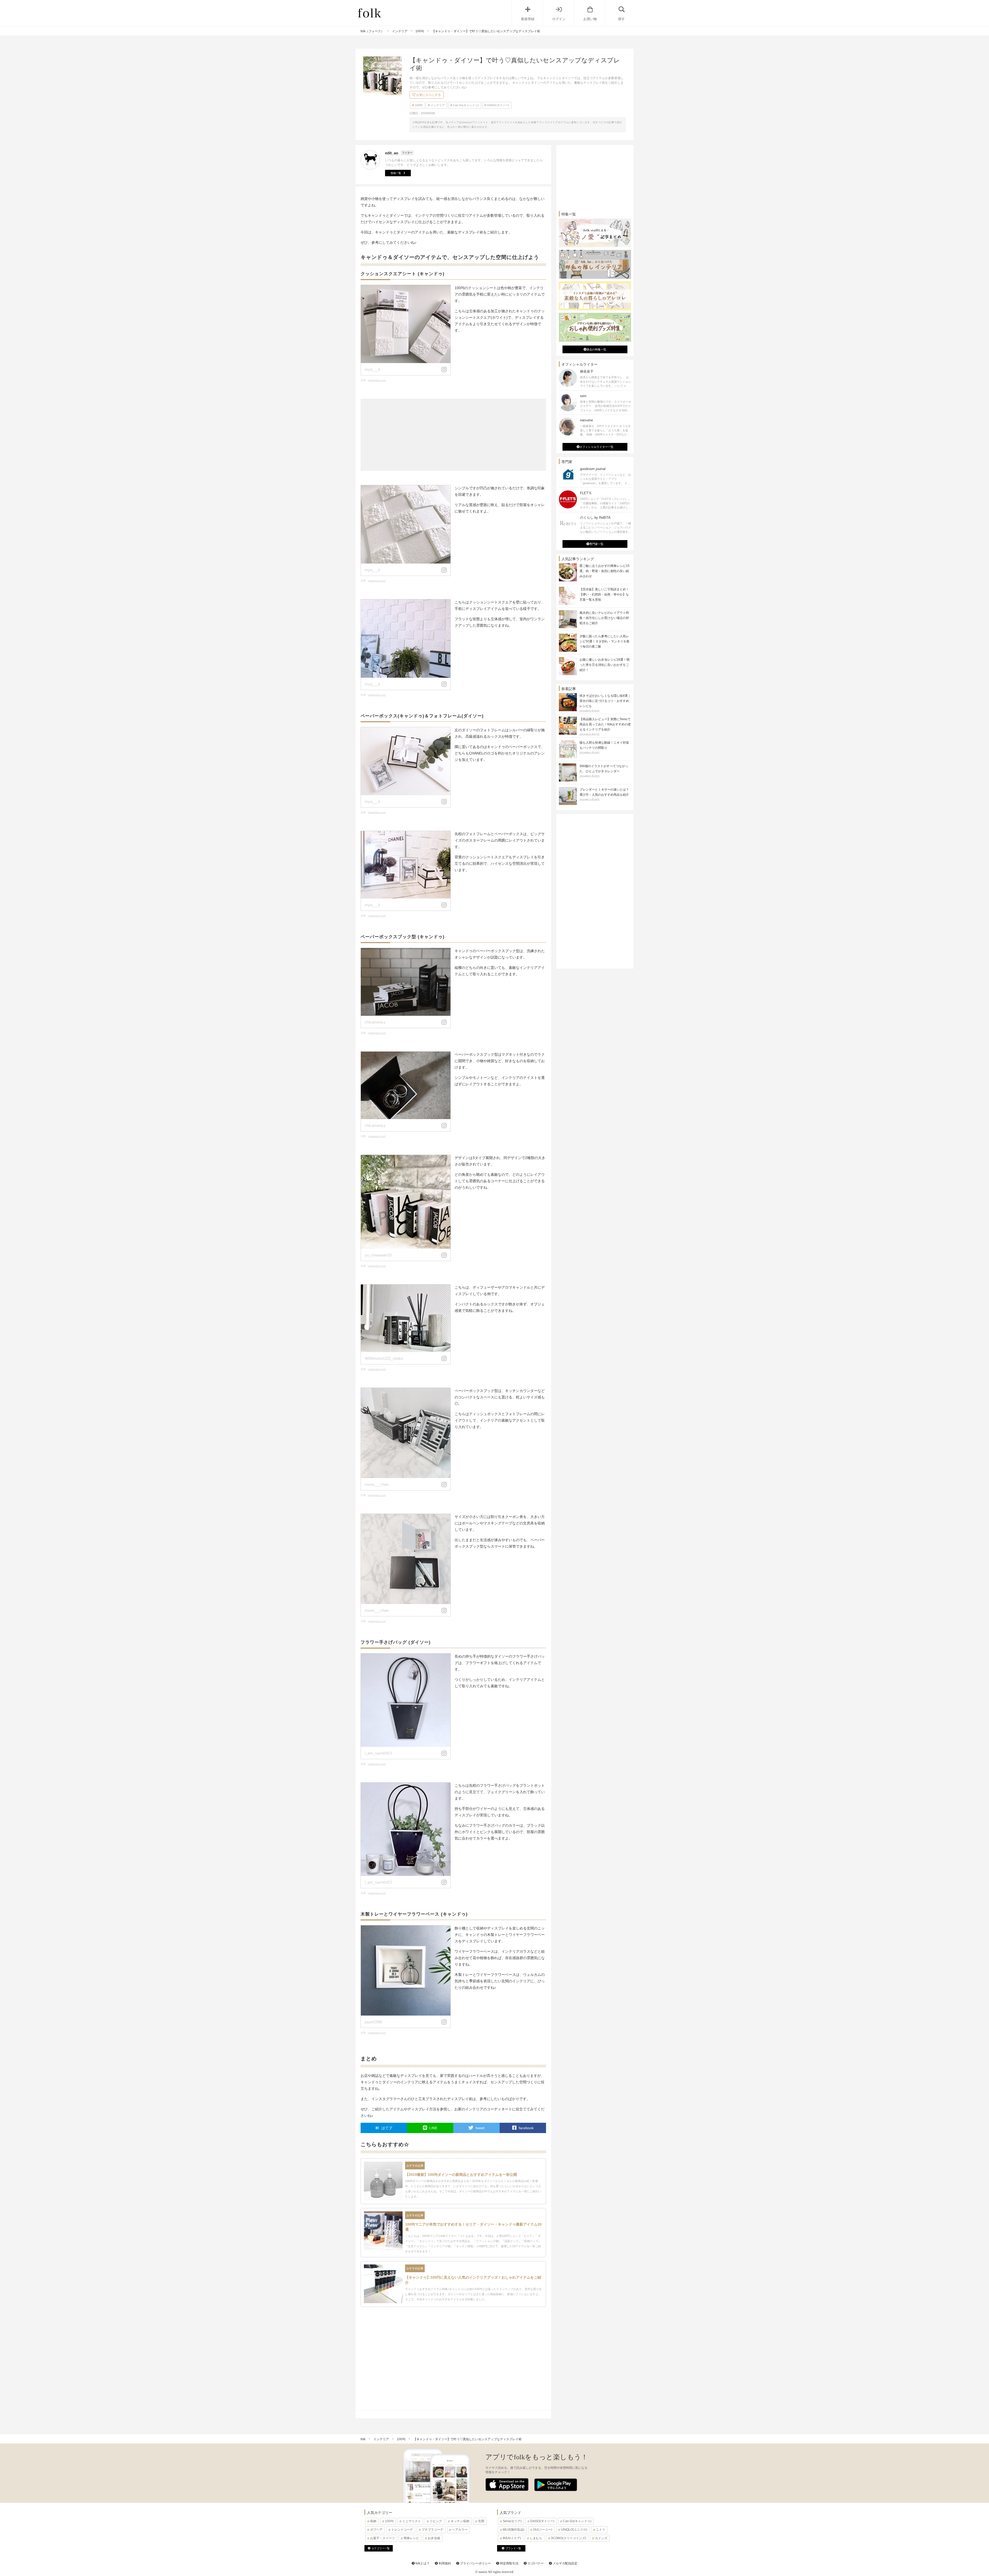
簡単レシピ (411, 2538)
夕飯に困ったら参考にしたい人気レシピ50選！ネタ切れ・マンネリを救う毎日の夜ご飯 (604, 641)
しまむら (536, 2538)
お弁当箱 (434, 2538)
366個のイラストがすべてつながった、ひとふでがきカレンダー (604, 771)
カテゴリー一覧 (381, 2548)
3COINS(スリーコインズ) (569, 2538)
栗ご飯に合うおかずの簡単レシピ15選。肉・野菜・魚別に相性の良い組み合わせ (604, 571)
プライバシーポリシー (475, 2563)
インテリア (438, 105)
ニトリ (601, 2530)
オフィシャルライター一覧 (596, 447)
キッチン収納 (460, 2521)
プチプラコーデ (432, 2530)
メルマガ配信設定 (565, 2563)
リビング (436, 2521)
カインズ (601, 2538)
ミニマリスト (412, 2521)
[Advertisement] (453, 435)
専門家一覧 (596, 544)
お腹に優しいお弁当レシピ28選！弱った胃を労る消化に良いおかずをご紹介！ (604, 665)
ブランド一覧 (513, 2548)
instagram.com (377, 380)
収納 (373, 2521)
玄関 (481, 2521)
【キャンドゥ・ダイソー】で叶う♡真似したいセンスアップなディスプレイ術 (467, 2439)
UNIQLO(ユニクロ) (574, 2530)
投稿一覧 (396, 173)
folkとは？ (422, 2563)
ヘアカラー (460, 2530)
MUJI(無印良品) (514, 2530)
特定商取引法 (509, 2563)
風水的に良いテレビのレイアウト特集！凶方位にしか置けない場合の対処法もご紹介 (604, 618)
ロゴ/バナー (535, 2563)
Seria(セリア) (512, 2521)
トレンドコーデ (402, 2530)
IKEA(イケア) (512, 2538)
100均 (419, 105)
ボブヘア (376, 2530)
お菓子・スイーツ (382, 2538)
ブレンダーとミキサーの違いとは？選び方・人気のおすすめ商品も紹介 (604, 794)
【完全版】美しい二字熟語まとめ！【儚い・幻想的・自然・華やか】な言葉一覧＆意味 (604, 594)
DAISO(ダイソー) (498, 105)
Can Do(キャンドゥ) (466, 105)
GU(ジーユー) (543, 2530)
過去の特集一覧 (596, 349)
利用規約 (444, 2563)
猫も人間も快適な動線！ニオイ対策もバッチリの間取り (604, 748)
